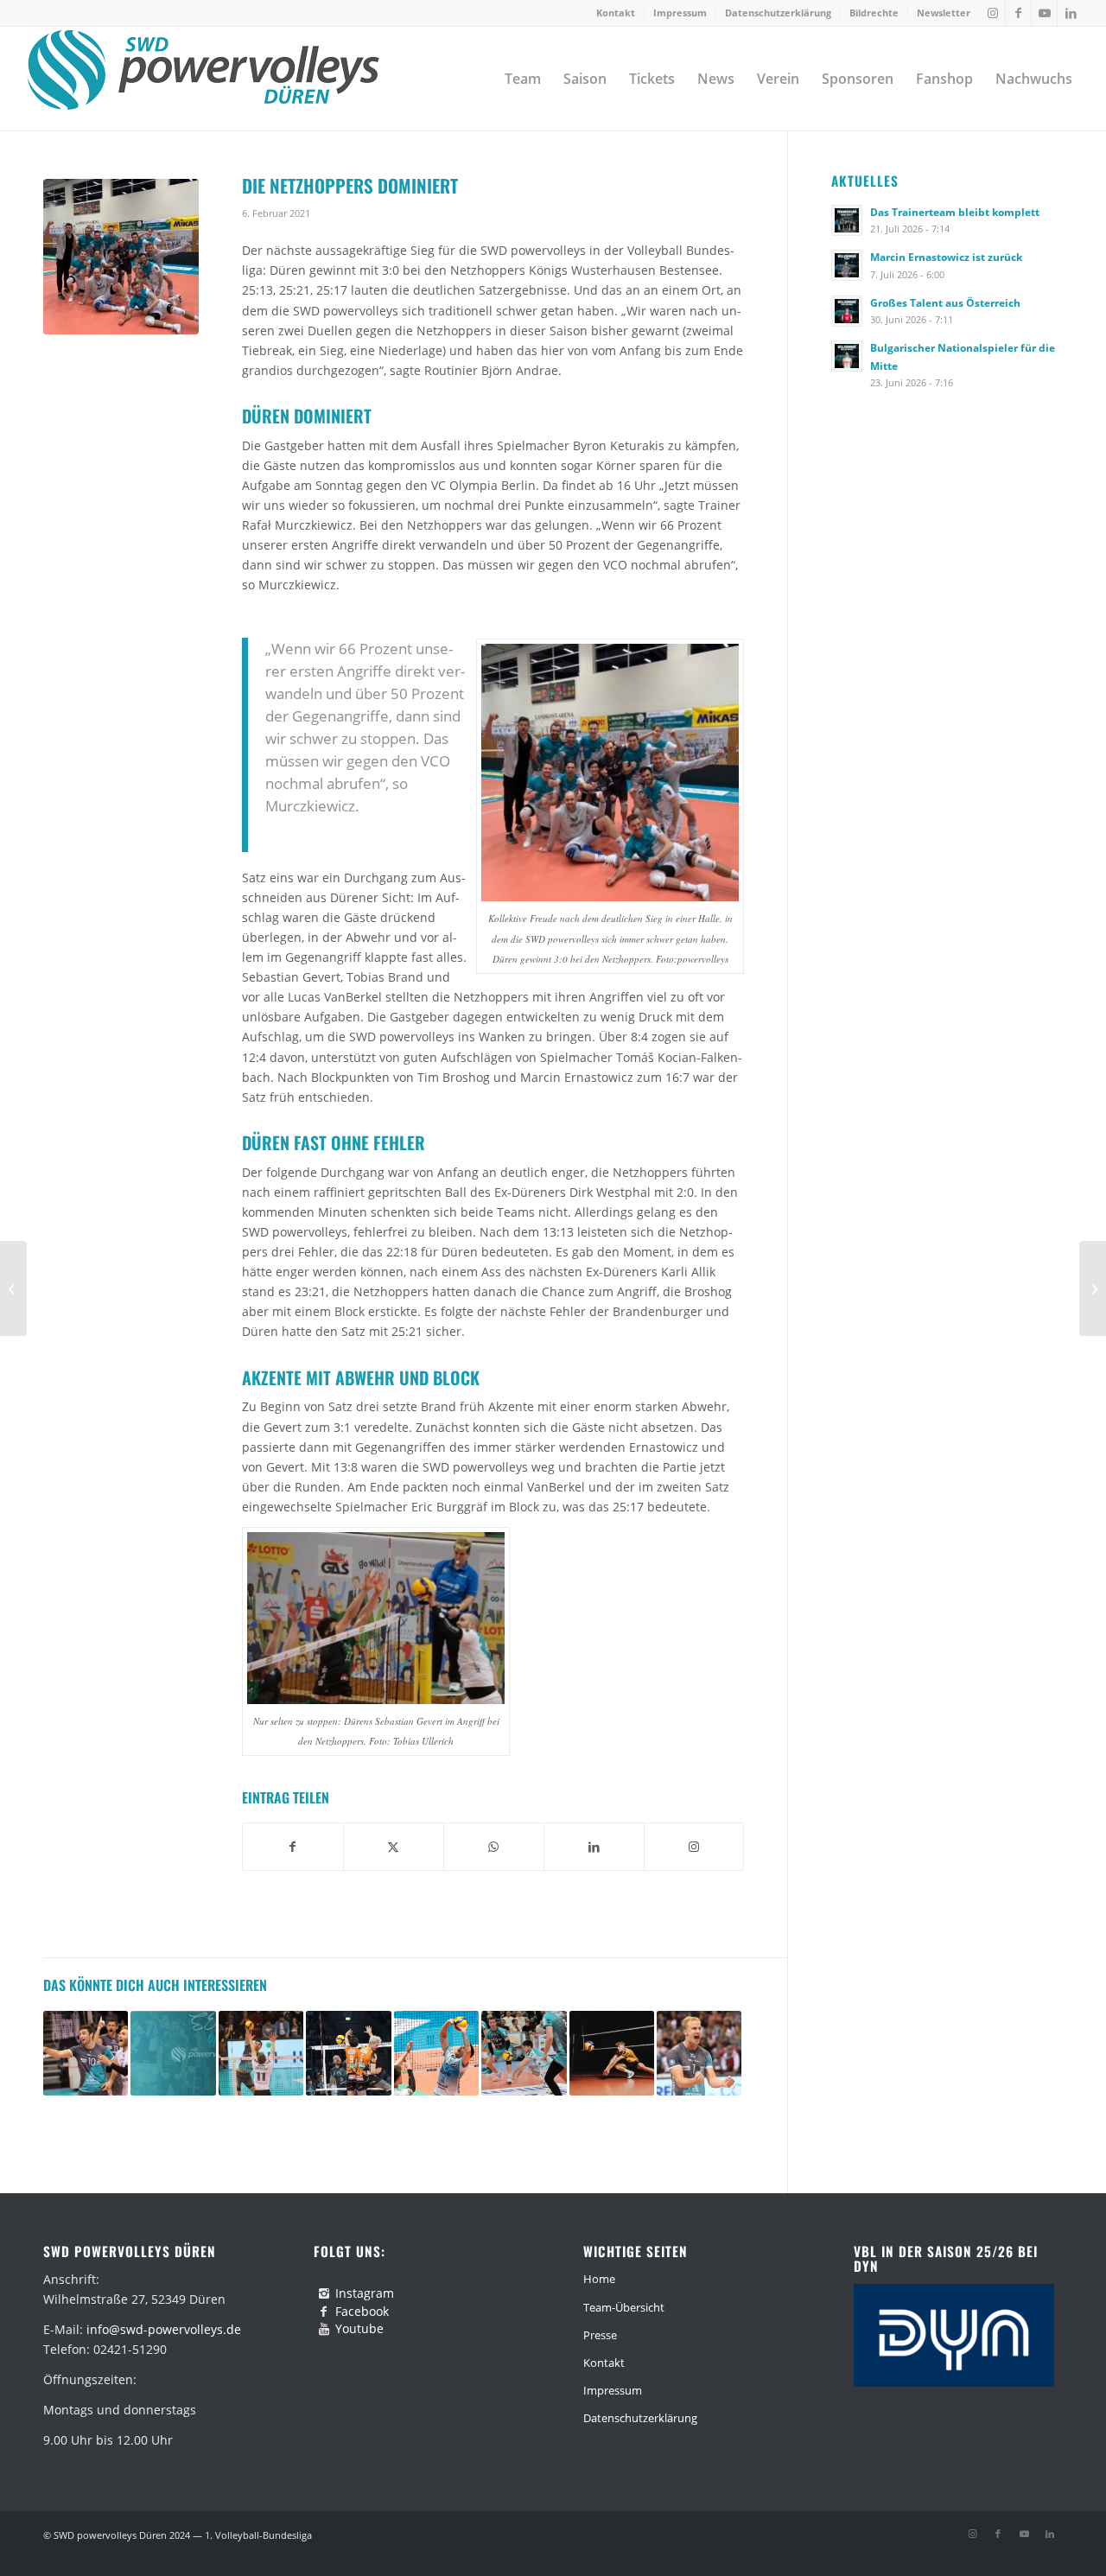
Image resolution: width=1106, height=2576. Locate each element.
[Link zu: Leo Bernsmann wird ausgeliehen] (612, 2053)
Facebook (362, 2311)
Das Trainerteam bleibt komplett (955, 212)
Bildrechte (874, 13)
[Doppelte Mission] (13, 1288)
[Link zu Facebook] (1018, 13)
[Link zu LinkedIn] (1071, 13)
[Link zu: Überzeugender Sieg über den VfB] (86, 2053)
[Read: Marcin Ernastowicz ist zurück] (847, 265)
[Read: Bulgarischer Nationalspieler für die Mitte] (847, 356)
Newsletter (944, 13)
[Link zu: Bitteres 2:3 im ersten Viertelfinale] (436, 2053)
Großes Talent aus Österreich (945, 302)
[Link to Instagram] (694, 1847)
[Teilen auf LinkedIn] (594, 1847)
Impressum (680, 13)
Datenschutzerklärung (778, 13)
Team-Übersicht (624, 2307)
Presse (600, 2335)
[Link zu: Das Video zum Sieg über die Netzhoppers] (699, 2053)
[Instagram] (324, 2293)
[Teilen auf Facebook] (293, 1847)
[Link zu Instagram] (992, 13)
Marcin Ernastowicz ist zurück (946, 257)
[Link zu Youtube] (1044, 13)
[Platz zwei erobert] (1093, 1288)
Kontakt (616, 13)
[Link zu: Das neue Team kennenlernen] (173, 2053)
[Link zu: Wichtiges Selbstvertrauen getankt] (524, 2053)
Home (599, 2279)
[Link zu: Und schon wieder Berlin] (348, 2053)
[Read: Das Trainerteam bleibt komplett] (847, 220)
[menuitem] (616, 13)
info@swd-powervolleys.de (164, 2329)
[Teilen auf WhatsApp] (494, 1847)
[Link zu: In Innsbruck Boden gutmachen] (261, 2053)
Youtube (359, 2328)
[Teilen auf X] (394, 1847)
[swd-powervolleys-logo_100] (203, 79)
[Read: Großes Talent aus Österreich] (847, 311)
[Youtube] (324, 2329)
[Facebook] (324, 2312)
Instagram (365, 2293)
